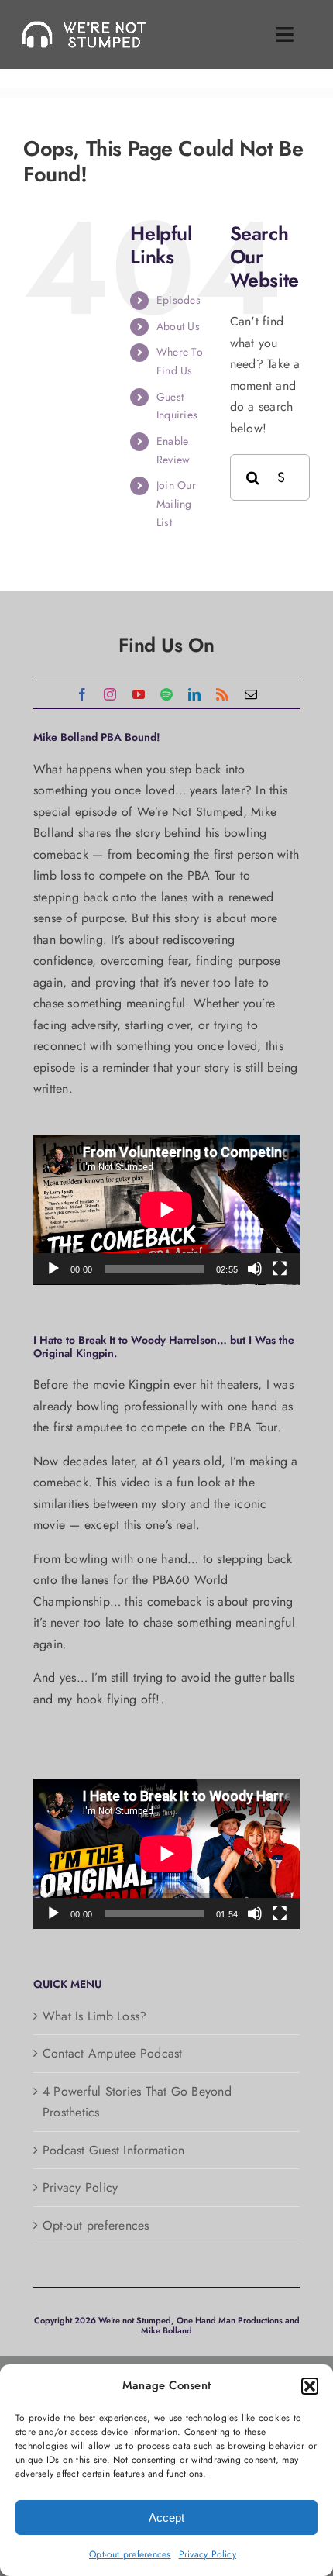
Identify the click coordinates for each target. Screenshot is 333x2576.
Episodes (179, 300)
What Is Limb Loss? (94, 2016)
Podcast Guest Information (113, 2150)
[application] (166, 1210)
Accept (166, 2517)
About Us (178, 326)
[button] (310, 2386)
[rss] (222, 694)
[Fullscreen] (280, 1269)
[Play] (53, 1269)
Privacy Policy (208, 2554)
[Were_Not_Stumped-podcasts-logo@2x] (90, 26)
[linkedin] (194, 694)
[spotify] (166, 694)
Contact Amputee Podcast (113, 2053)
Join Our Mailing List (176, 504)
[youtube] (139, 694)
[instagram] (110, 694)
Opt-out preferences (130, 2554)
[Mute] (255, 1269)
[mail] (251, 694)
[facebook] (82, 694)
